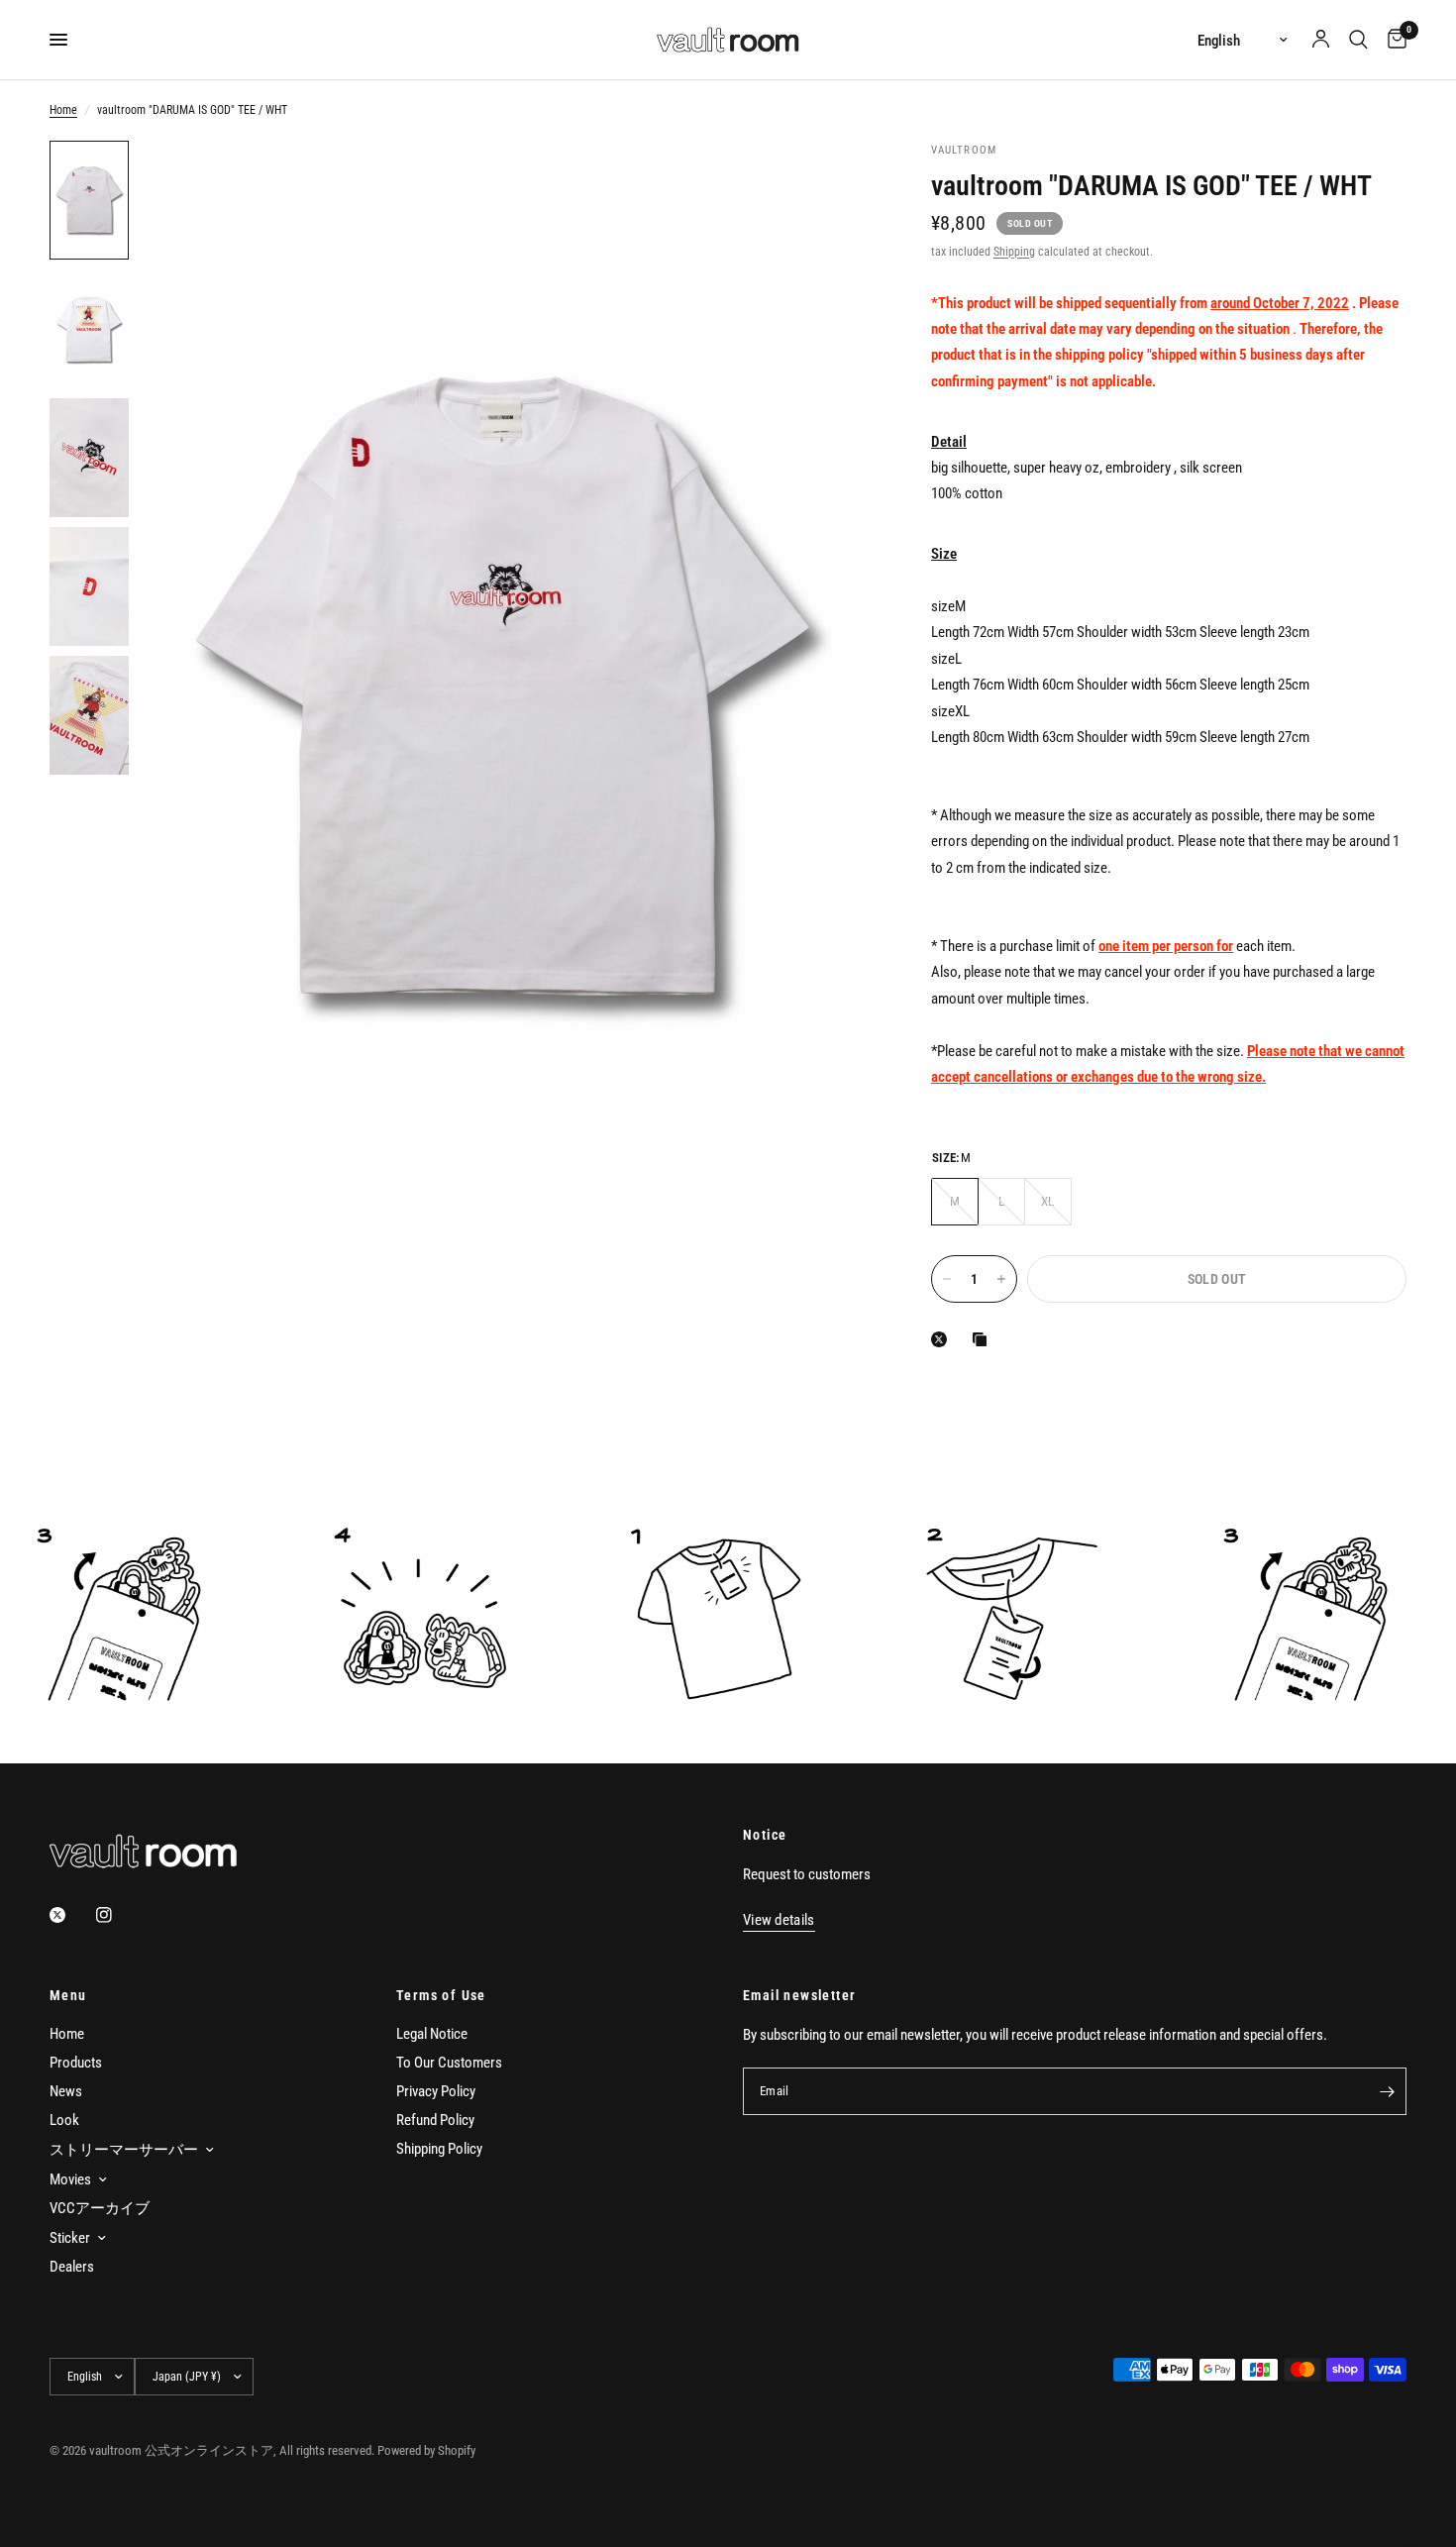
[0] (1392, 40)
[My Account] (1321, 40)
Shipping (1014, 252)
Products (76, 2063)
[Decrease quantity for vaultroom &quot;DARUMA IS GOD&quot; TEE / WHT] (947, 1279)
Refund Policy (435, 2120)
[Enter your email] (1387, 2091)
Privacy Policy (436, 2091)
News (66, 2091)
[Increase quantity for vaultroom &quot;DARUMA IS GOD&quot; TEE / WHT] (1001, 1279)
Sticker (70, 2238)
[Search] (1358, 40)
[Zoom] (830, 182)
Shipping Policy (439, 2149)
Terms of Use (441, 1995)
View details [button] (779, 1920)
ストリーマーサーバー (124, 2150)
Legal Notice (432, 2034)
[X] (943, 1339)
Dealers (72, 2267)
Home (63, 110)
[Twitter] (71, 1915)
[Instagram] (118, 1915)
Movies (70, 2179)
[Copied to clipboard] (984, 1339)
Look (64, 2120)
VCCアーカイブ (100, 2208)
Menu (68, 1995)
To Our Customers (449, 2063)
